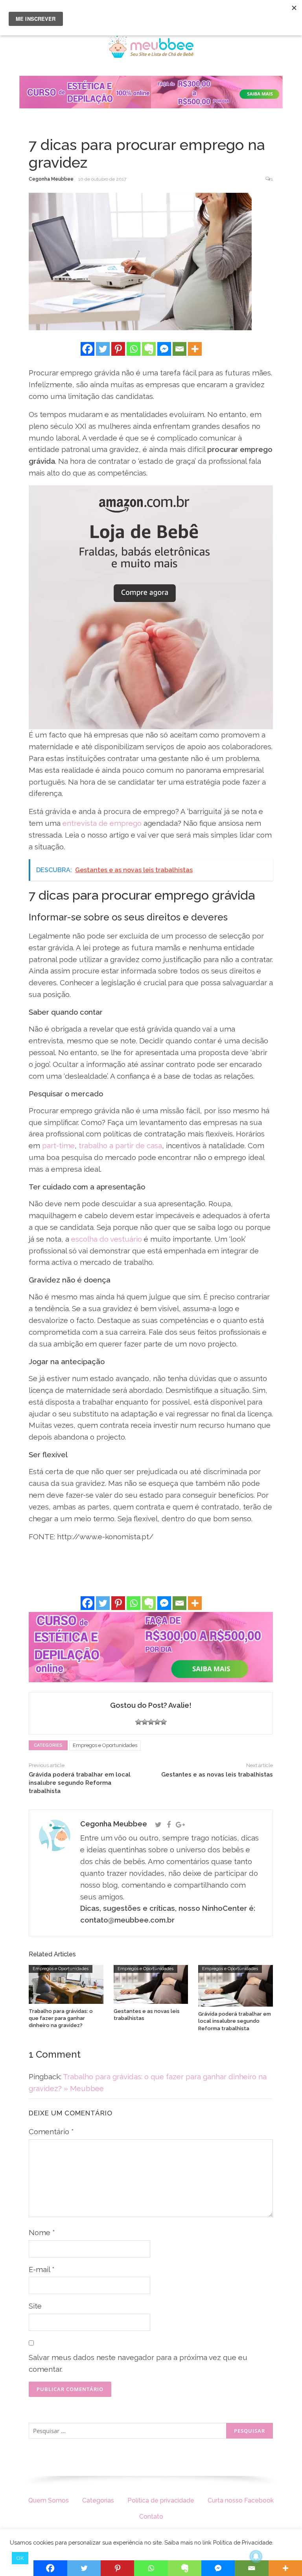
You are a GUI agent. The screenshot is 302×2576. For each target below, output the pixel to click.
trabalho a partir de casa (120, 1145)
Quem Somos (49, 2500)
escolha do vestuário (107, 1239)
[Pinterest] (118, 349)
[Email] (180, 349)
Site (35, 2306)
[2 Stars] (145, 1722)
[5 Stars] (164, 1722)
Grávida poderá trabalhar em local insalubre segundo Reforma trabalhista (80, 1783)
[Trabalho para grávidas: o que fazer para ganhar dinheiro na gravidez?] (66, 1984)
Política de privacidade (161, 2500)
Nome (42, 2232)
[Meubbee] (151, 46)
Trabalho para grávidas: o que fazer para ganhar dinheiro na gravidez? (61, 2018)
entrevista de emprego (102, 823)
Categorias (98, 2500)
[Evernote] (149, 349)
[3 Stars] (151, 1722)
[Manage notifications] (256, 2556)
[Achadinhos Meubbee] (151, 607)
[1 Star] (138, 1722)
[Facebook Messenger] (164, 349)
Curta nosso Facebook (241, 2500)
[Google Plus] (180, 1825)
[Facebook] (87, 349)
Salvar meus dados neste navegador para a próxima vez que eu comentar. (138, 2363)
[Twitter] (103, 349)
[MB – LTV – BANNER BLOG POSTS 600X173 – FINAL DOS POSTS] (151, 1647)
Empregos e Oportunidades (105, 1745)
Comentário (51, 2131)
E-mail (42, 2269)
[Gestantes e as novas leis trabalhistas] (151, 1984)
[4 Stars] (157, 1722)
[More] (195, 349)
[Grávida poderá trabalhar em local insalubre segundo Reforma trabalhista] (236, 1985)
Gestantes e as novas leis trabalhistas (217, 1775)
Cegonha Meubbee (51, 179)
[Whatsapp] (134, 349)
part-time (58, 1145)
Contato (151, 2517)
